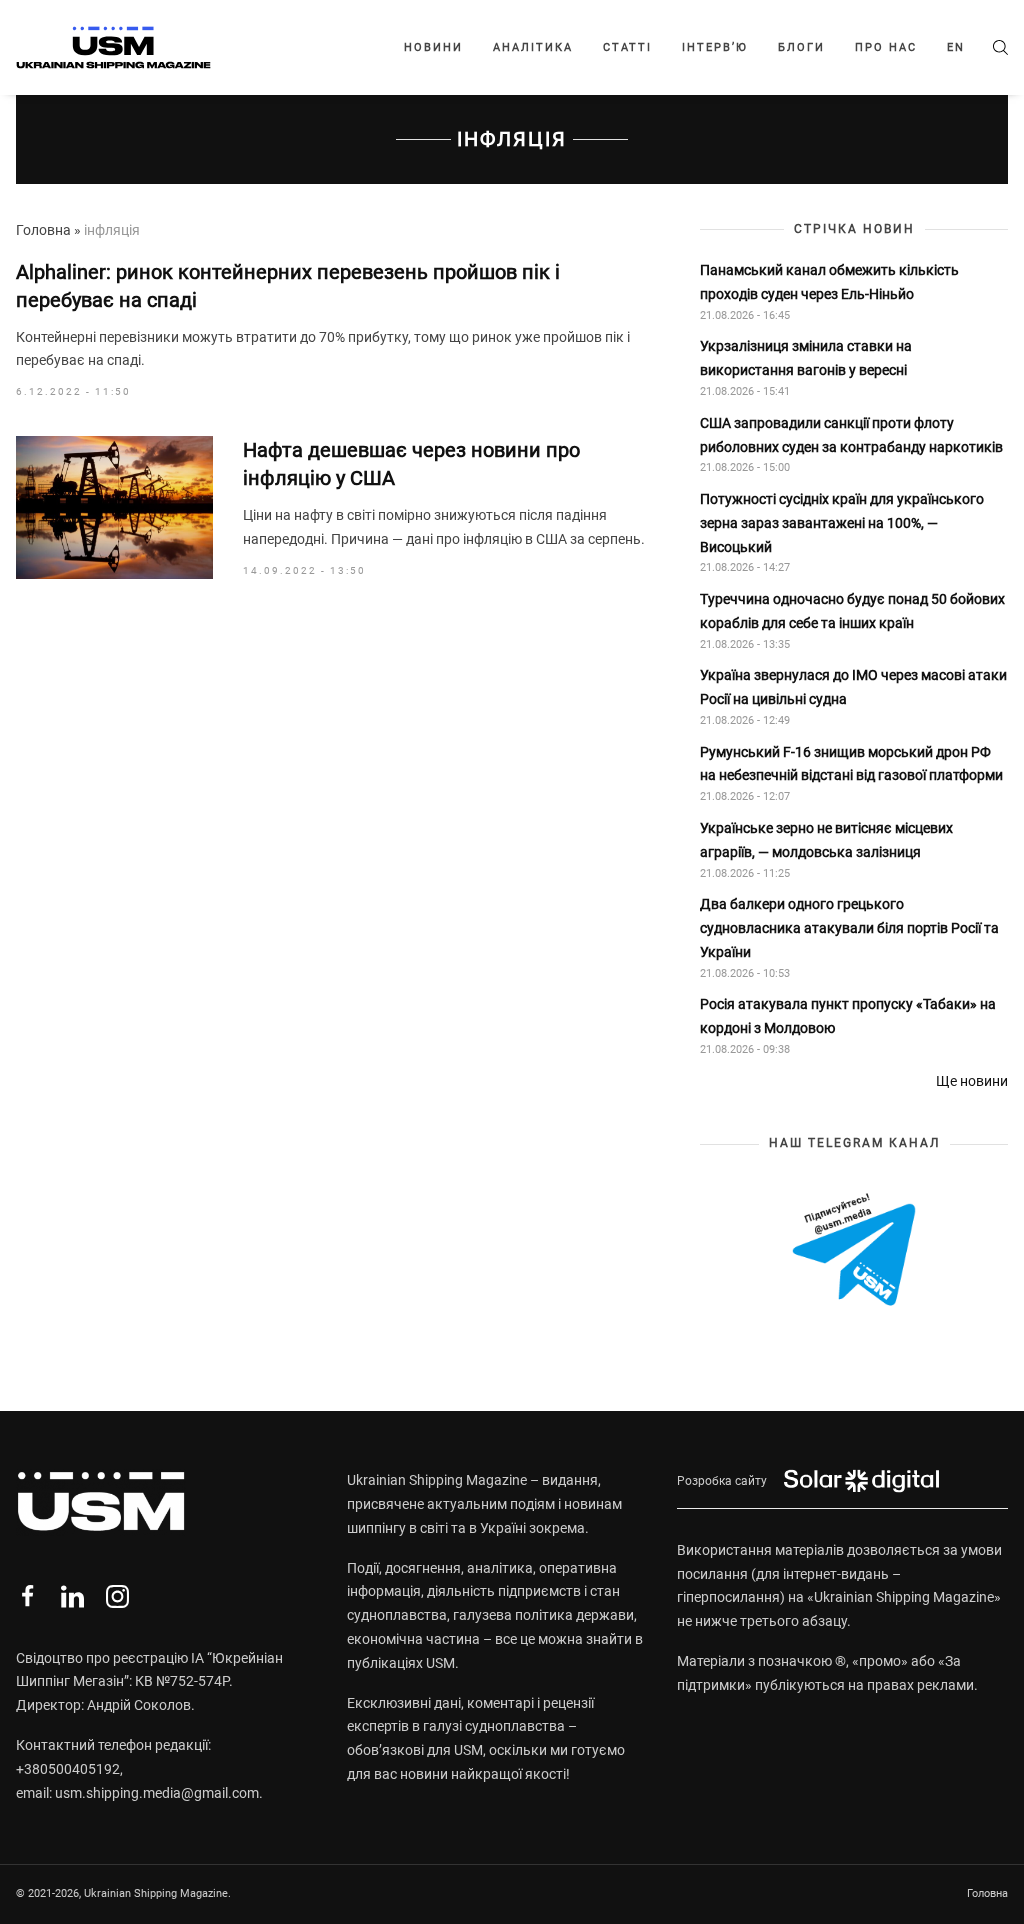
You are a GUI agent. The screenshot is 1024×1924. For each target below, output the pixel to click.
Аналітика (533, 47)
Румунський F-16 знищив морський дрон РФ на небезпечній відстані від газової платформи (851, 764)
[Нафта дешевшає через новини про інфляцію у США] (114, 507)
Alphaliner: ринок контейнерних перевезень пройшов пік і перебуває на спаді (288, 286)
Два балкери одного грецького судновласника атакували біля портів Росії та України (849, 928)
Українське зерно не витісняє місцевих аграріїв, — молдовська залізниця (826, 840)
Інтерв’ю (715, 47)
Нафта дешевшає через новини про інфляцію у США (411, 464)
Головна (43, 230)
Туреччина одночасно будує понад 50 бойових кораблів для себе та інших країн (852, 611)
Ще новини (972, 1081)
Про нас (886, 47)
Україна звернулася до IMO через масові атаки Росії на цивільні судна (853, 687)
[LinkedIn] (72, 1596)
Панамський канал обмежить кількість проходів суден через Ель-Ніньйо (829, 282)
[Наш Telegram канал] (854, 1251)
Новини (433, 47)
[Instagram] (117, 1596)
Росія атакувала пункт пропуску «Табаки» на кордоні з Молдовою (848, 1016)
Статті (627, 47)
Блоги (801, 47)
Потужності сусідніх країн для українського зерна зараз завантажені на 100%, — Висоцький (842, 523)
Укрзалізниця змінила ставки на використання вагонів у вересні (806, 358)
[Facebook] (27, 1596)
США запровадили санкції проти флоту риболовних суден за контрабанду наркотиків (851, 435)
